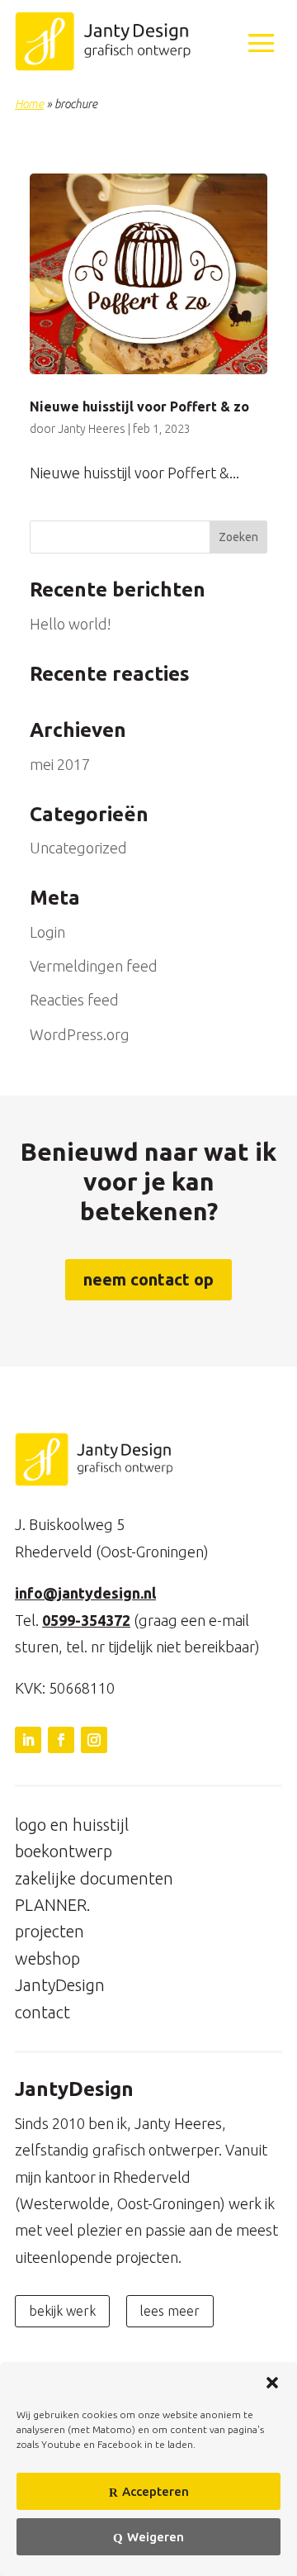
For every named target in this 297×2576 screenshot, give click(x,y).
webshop (47, 1958)
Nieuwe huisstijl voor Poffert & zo (139, 406)
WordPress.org (80, 1034)
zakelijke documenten (94, 1878)
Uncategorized (78, 848)
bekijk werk (62, 2311)
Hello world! (71, 624)
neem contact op (148, 1279)
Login (47, 932)
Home (29, 104)
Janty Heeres (92, 429)
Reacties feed (74, 1000)
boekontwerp (64, 1851)
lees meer (170, 2311)
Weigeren (156, 2537)
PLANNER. (53, 1905)
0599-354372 (86, 1620)
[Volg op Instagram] (94, 1740)
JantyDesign (60, 1985)
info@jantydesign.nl (85, 1593)
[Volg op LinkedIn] (28, 1740)
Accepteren (156, 2491)
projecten (49, 1931)
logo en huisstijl (72, 1825)
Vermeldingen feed (94, 966)
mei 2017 (60, 764)
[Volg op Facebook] (61, 1740)
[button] (272, 2383)
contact (42, 2012)
